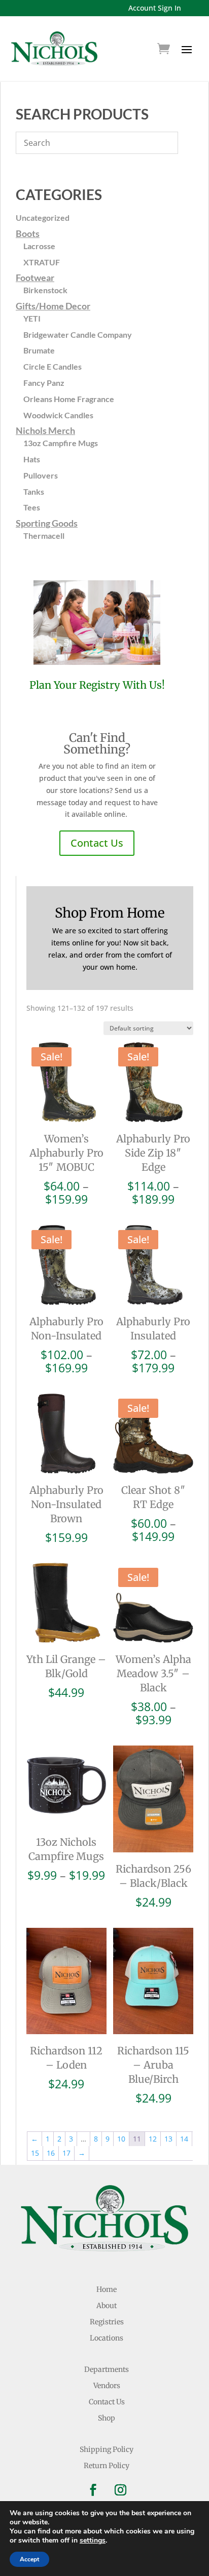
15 (35, 2153)
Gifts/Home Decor (53, 306)
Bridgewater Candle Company (78, 334)
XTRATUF (42, 262)
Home (107, 2289)
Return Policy (107, 2466)
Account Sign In (155, 8)
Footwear (35, 278)
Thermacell (44, 536)
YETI (32, 318)
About (107, 2306)
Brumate (39, 350)
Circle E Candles (53, 366)
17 (66, 2153)
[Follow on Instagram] (120, 2490)
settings (93, 2541)
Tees (32, 507)
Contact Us (97, 843)
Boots (28, 233)
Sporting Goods (47, 523)
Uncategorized (43, 217)
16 (51, 2153)
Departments (107, 2369)
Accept (29, 2559)
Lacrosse (39, 246)
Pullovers (41, 475)
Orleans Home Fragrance (69, 399)
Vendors (107, 2386)
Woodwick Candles (58, 415)
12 (153, 2139)
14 (184, 2139)
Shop (107, 2418)
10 (121, 2139)
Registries (107, 2322)
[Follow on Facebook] (93, 2490)
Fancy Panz (44, 383)
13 (168, 2139)
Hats (32, 459)
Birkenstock (45, 290)
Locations (107, 2338)
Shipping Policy (107, 2449)
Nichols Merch (45, 430)
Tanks (34, 491)
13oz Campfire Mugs (61, 443)
